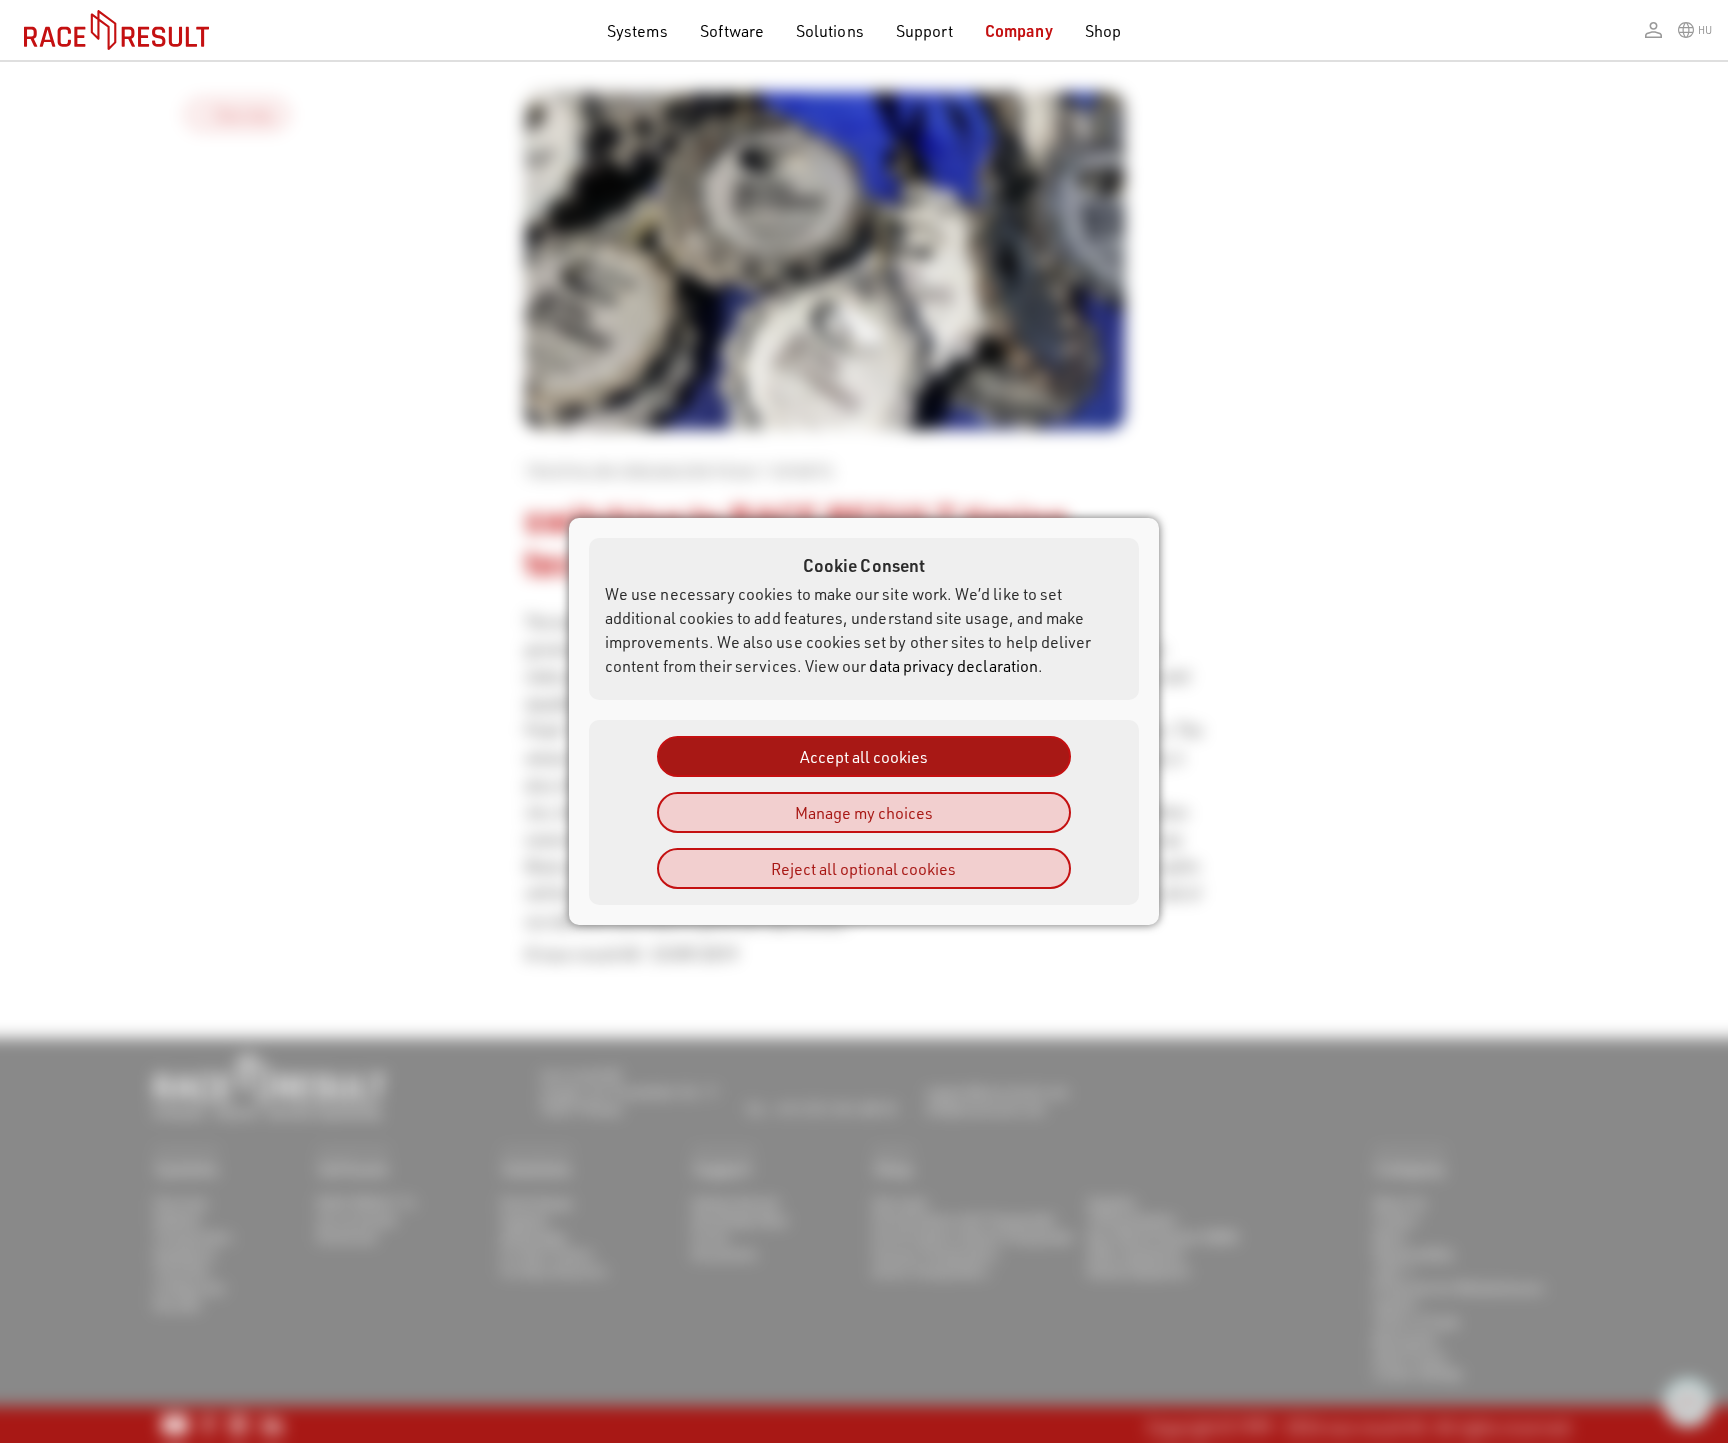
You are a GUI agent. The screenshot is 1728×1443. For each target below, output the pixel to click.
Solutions (830, 30)
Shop (1103, 30)
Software (732, 30)
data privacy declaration (953, 665)
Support (924, 30)
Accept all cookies (864, 756)
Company (1018, 30)
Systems (637, 30)
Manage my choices (864, 812)
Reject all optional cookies (863, 868)
